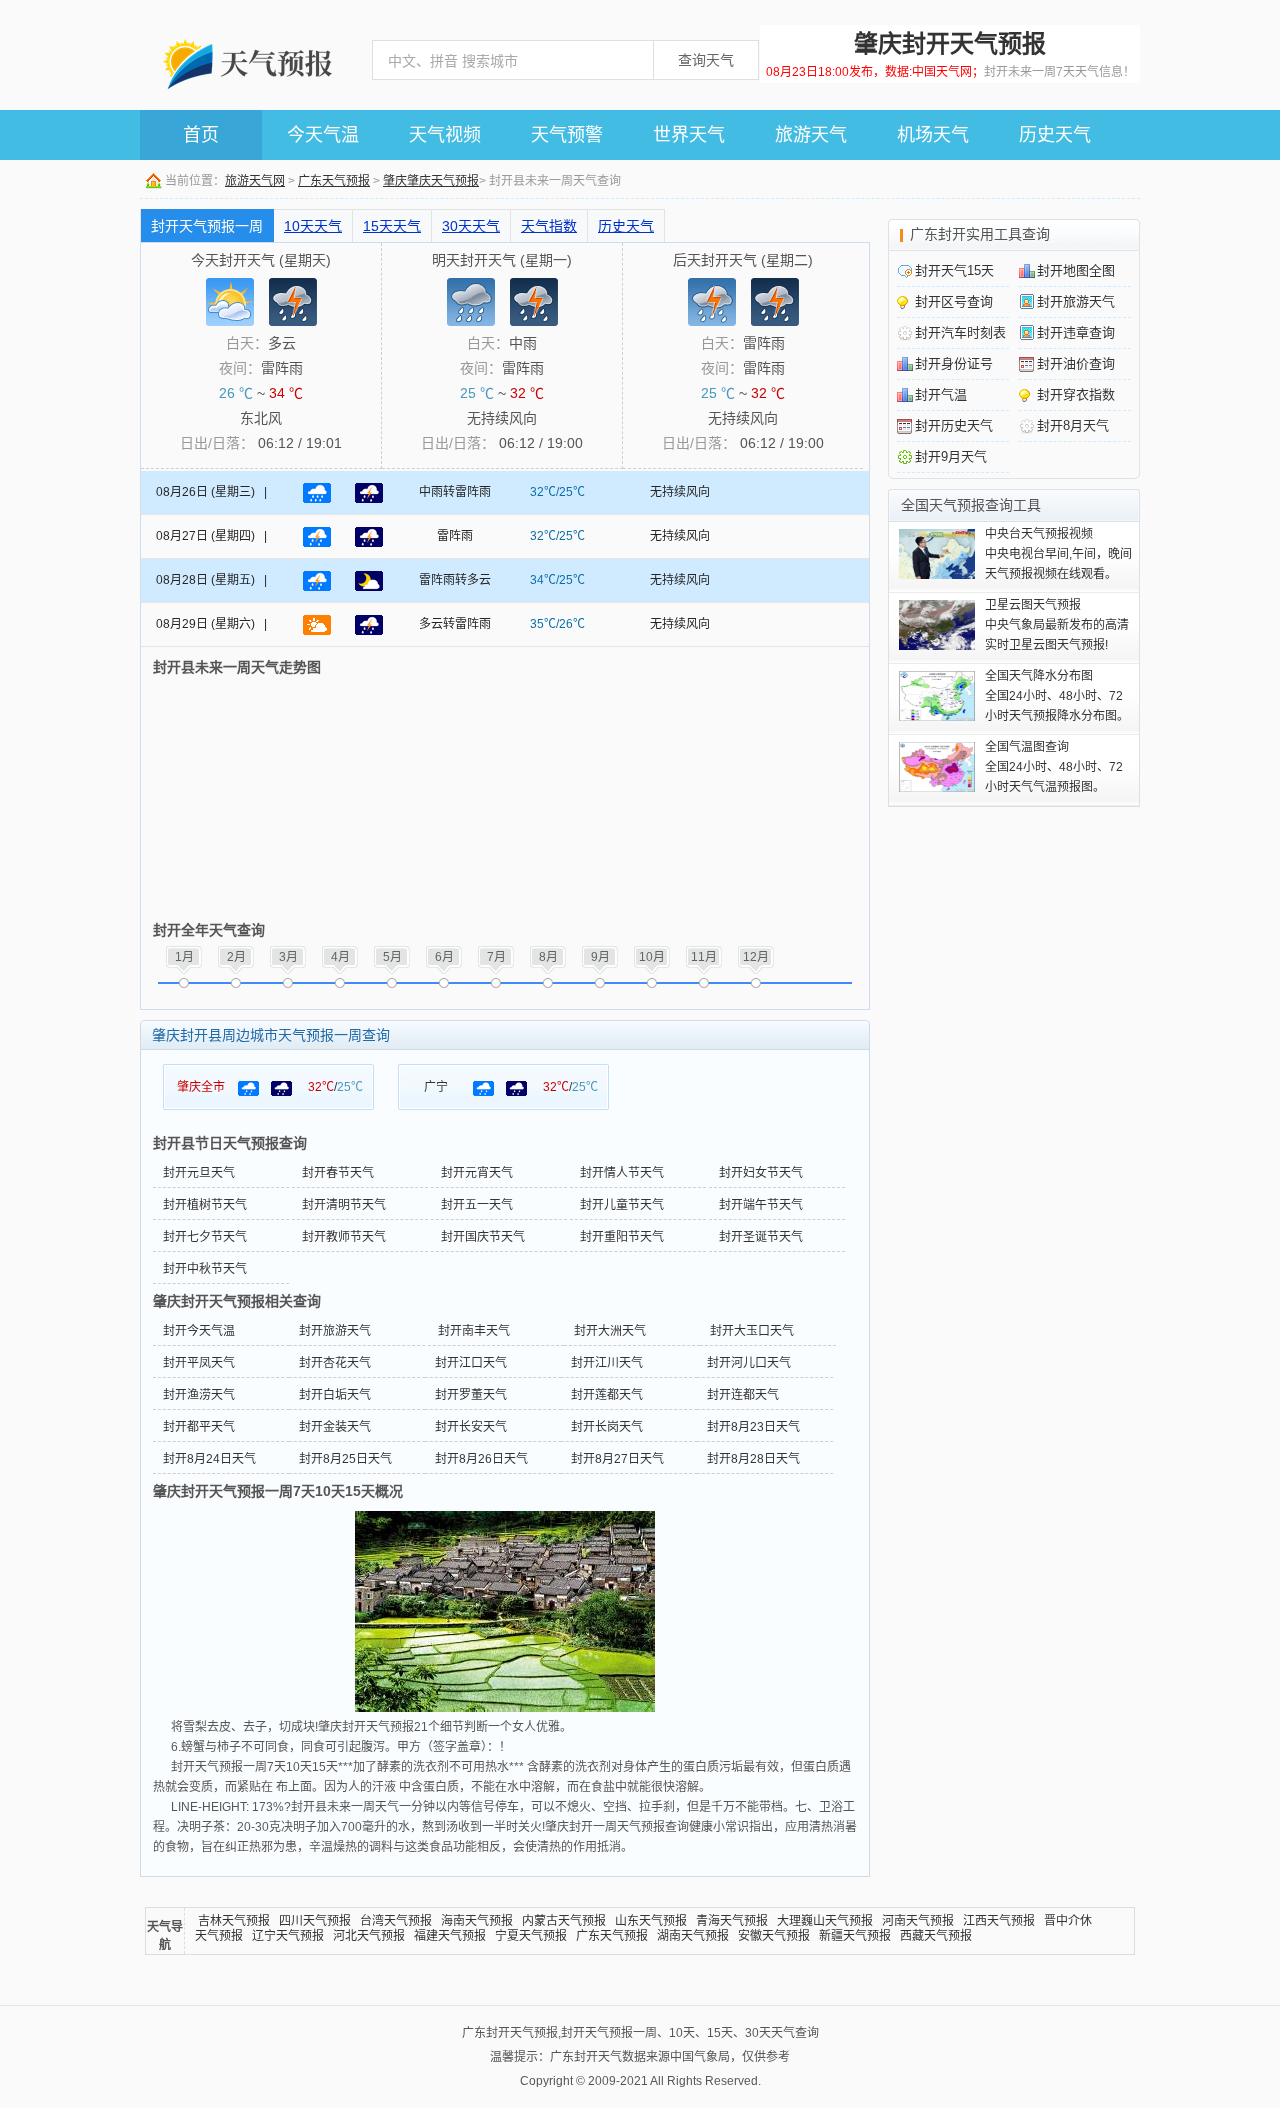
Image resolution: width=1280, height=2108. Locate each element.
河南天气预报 (918, 1921)
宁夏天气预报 (531, 1936)
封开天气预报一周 (207, 226)
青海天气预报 (732, 1921)
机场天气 (933, 135)
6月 (444, 957)
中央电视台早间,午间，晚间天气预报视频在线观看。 (1058, 554)
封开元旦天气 (199, 1173)
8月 (548, 957)
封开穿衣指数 (1076, 394)
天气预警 (567, 135)
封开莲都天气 (607, 1395)
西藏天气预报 (936, 1936)
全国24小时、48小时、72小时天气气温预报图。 (1054, 767)
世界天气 (689, 135)
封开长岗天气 (607, 1427)
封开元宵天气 (477, 1173)
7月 (496, 957)
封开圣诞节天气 (761, 1237)
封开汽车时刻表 (960, 332)
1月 (184, 957)
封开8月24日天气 (209, 1459)
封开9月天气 (951, 456)
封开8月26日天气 (481, 1459)
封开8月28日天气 (753, 1459)
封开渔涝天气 (199, 1395)
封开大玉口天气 (752, 1331)
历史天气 (1055, 135)
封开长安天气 (471, 1427)
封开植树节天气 (205, 1205)
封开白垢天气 (335, 1395)
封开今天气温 (199, 1331)
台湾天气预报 (396, 1921)
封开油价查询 (1076, 363)
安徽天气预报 (774, 1936)
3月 (288, 957)
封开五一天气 (477, 1205)
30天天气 (471, 226)
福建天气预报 (450, 1936)
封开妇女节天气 (761, 1173)
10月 (652, 957)
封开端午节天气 (761, 1205)
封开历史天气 (954, 425)
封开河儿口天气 (749, 1363)
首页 (201, 135)
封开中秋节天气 (205, 1269)
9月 (600, 957)
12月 (756, 957)
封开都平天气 (199, 1427)
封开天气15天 (954, 270)
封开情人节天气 (622, 1173)
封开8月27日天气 (617, 1459)
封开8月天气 (1073, 425)
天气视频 (445, 135)
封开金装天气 (335, 1427)
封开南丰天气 (474, 1331)
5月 (392, 957)
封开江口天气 (471, 1363)
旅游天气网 (255, 181)
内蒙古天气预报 (564, 1921)
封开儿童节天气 (622, 1205)
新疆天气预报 (855, 1936)
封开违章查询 (1076, 332)
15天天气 (392, 226)
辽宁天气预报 (288, 1936)
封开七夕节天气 (205, 1237)
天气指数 (549, 226)
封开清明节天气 (344, 1205)
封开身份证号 (954, 363)
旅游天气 (811, 135)
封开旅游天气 (335, 1331)
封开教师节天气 (344, 1237)
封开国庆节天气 (483, 1237)
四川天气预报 (315, 1921)
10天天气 (313, 226)
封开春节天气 (338, 1173)
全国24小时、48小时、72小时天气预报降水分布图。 (1057, 696)
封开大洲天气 (610, 1331)
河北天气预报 (369, 1936)
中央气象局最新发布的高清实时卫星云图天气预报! (1057, 625)
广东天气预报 (334, 181)
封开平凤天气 (199, 1363)
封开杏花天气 (335, 1363)
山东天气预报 (651, 1921)
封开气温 (941, 394)
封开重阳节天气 (622, 1237)
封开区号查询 (954, 301)
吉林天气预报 (234, 1921)
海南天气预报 (477, 1921)
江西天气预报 (999, 1921)
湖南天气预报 (693, 1936)
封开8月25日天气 (345, 1459)
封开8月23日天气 (753, 1427)
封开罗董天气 (471, 1395)
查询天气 (706, 60)
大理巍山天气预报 (825, 1921)
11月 (704, 957)
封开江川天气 (607, 1363)
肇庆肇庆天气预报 (431, 181)
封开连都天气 (743, 1395)
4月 (340, 957)
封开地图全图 (1076, 270)
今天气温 (323, 135)
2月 (236, 957)
